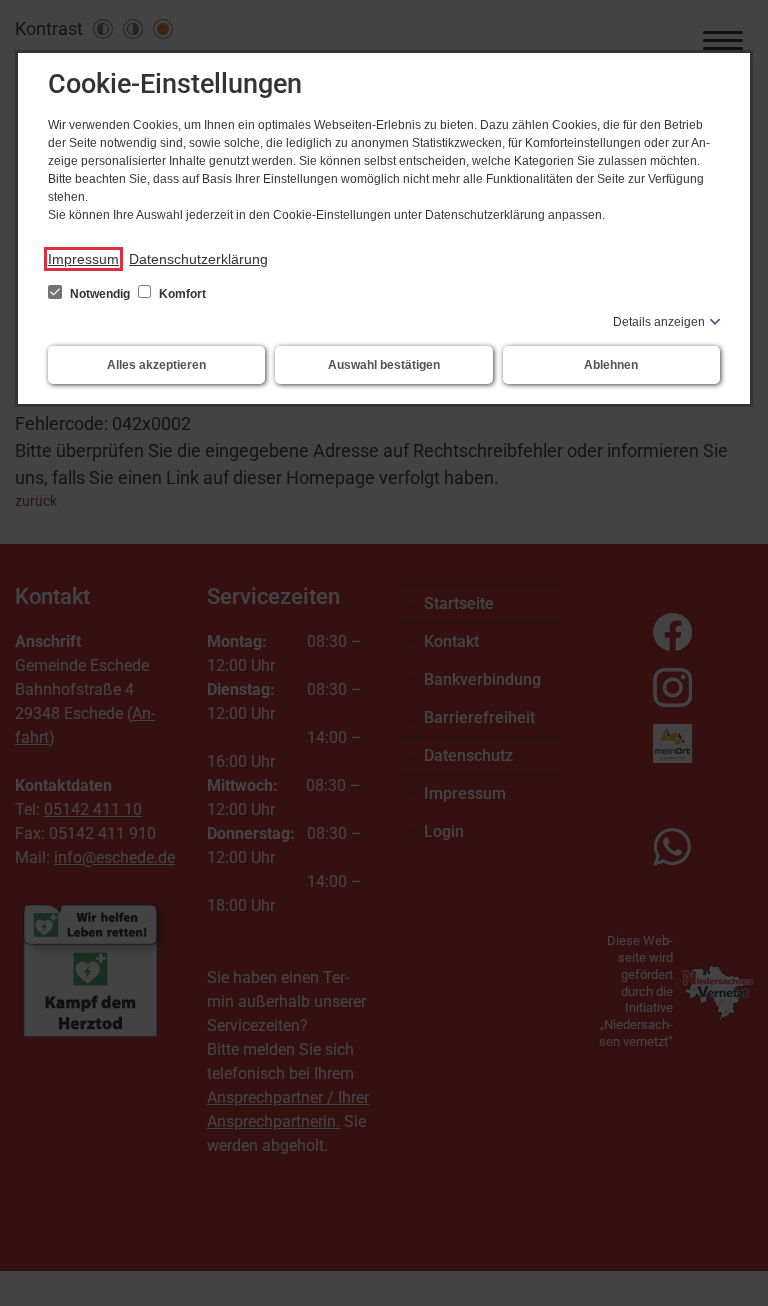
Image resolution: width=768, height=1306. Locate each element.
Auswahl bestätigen (384, 365)
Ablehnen (611, 365)
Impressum (83, 259)
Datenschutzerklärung (198, 259)
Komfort (181, 294)
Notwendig (100, 294)
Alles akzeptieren (156, 365)
